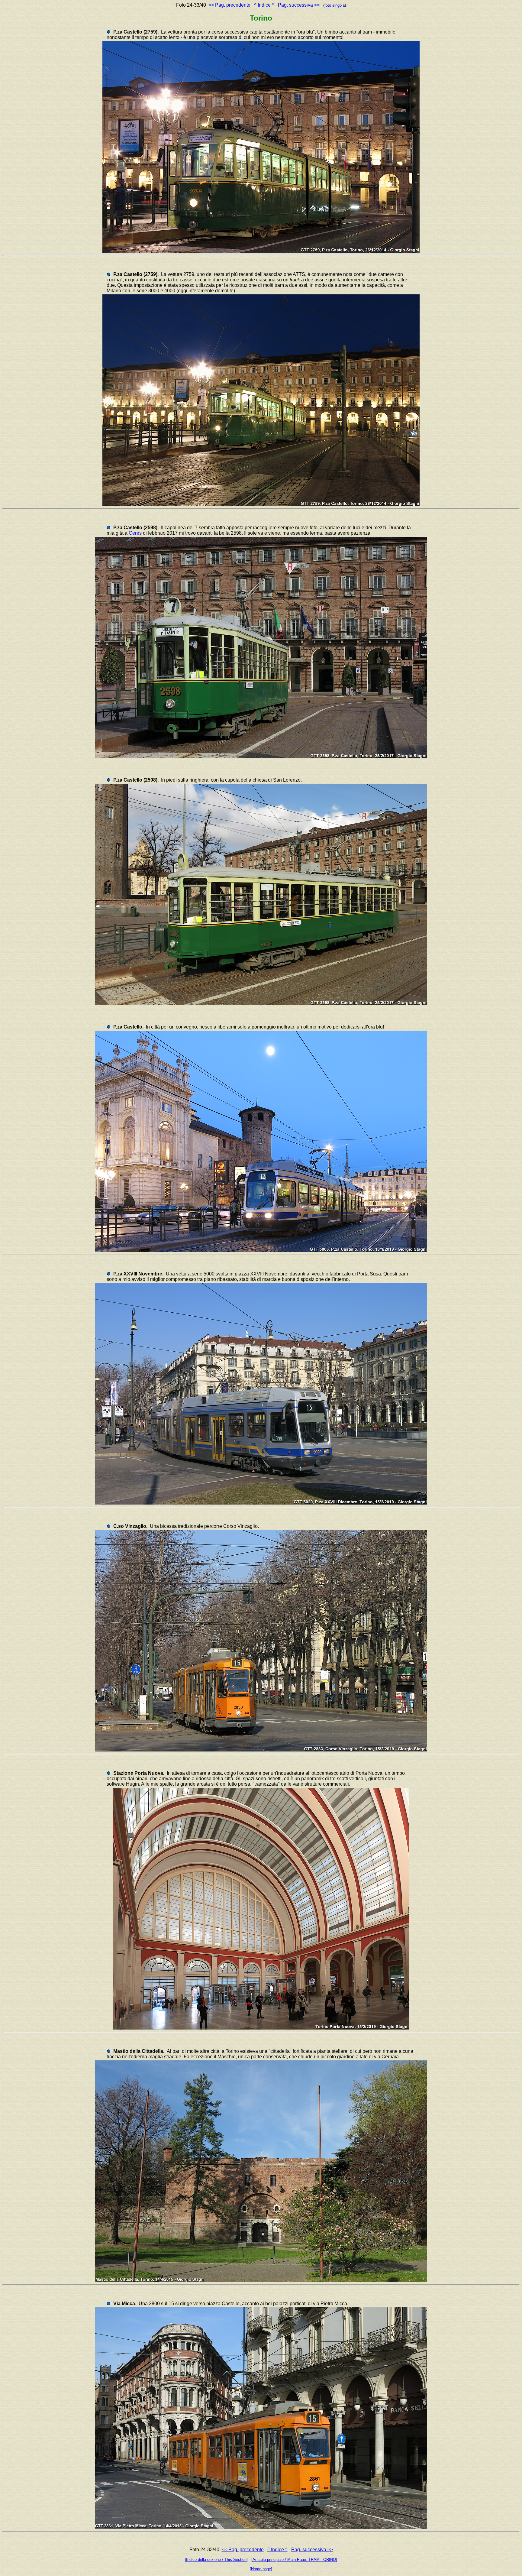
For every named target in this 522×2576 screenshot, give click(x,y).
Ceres (135, 533)
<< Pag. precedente (229, 5)
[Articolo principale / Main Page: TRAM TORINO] (294, 2560)
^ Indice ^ (264, 5)
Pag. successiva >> (299, 5)
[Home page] (261, 2569)
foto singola (335, 5)
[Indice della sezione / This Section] (216, 2560)
